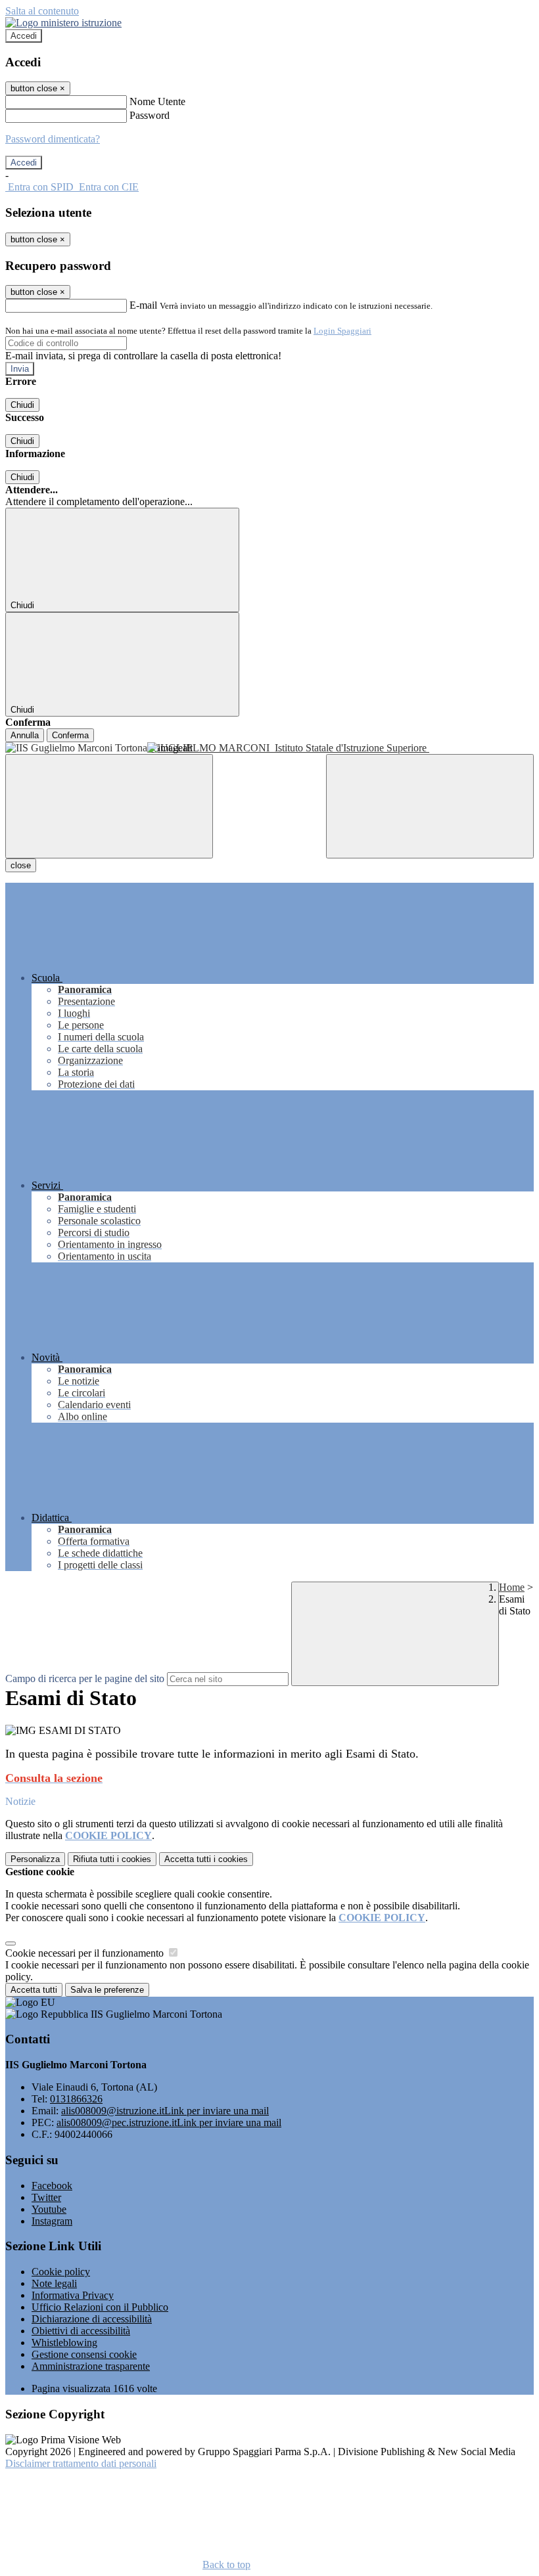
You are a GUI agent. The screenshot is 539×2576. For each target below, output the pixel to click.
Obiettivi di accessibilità (81, 2331)
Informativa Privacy (73, 2295)
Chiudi (22, 405)
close (21, 865)
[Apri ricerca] (430, 806)
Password (150, 115)
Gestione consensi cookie (84, 2354)
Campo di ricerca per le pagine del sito (85, 1678)
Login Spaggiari (342, 331)
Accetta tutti (206, 1859)
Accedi (24, 36)
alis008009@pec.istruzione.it (169, 2122)
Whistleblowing (64, 2343)
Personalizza (35, 1859)
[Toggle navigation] (109, 806)
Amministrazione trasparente (91, 2366)
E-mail (143, 305)
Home (512, 1587)
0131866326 (76, 2099)
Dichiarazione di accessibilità (92, 2319)
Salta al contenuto (42, 11)
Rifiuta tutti (112, 1859)
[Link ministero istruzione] (63, 23)
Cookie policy (61, 2272)
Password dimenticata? (53, 139)
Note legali (54, 2283)
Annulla (25, 735)
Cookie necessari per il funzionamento (86, 1953)
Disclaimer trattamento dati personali (81, 2463)
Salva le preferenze (107, 1990)
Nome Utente (157, 101)
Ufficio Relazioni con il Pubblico (100, 2307)
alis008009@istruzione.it (165, 2111)
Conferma (70, 735)
